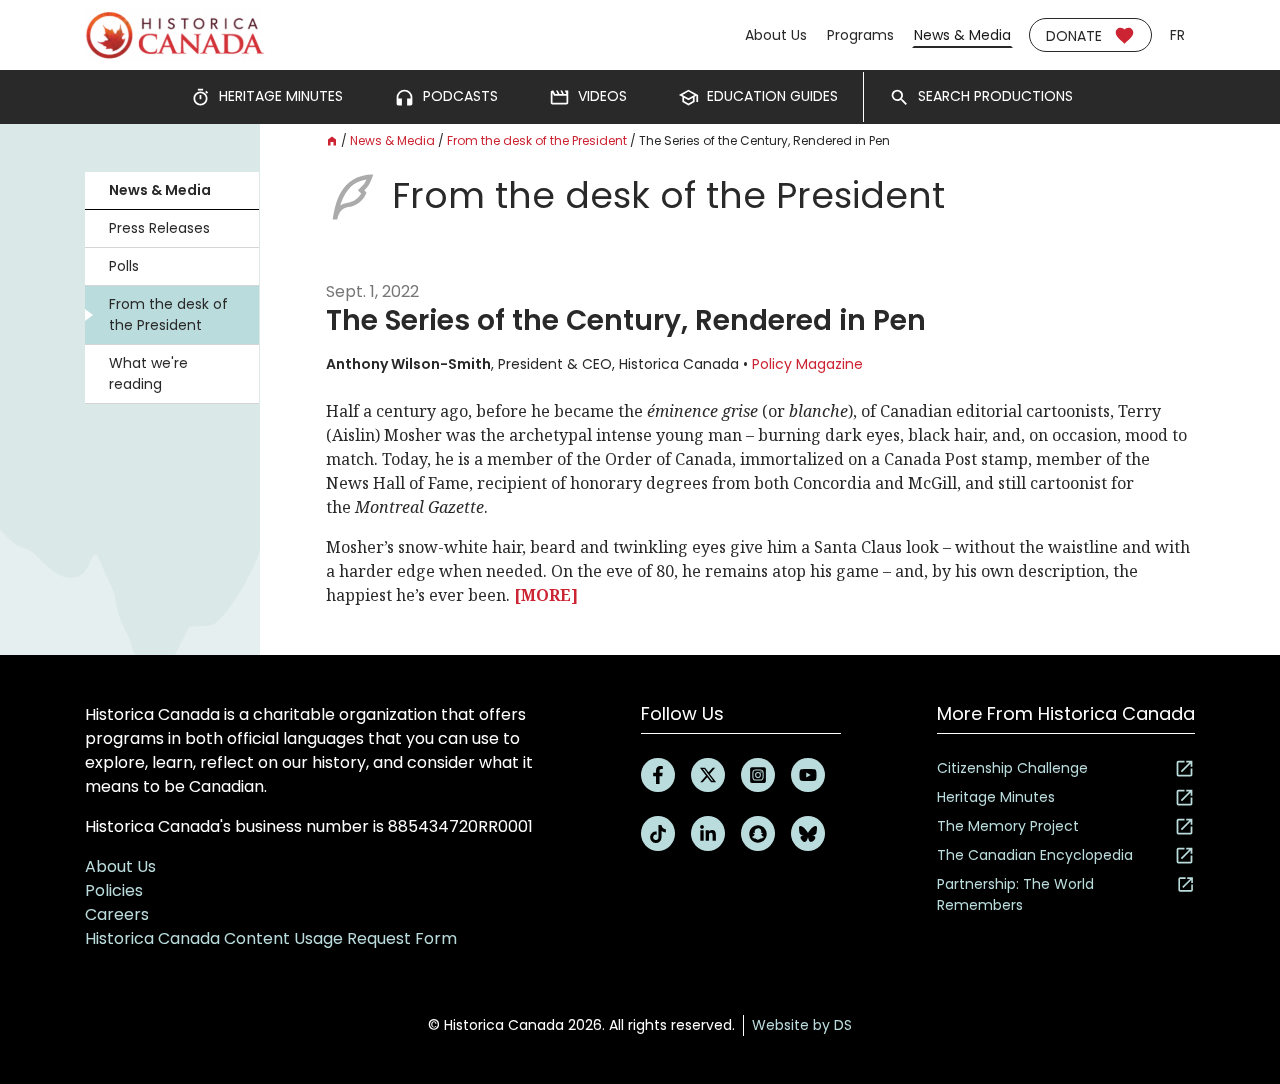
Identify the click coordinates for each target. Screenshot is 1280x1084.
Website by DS (802, 1025)
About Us (776, 35)
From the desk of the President (168, 314)
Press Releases (159, 228)
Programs (860, 35)
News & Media (962, 35)
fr (1177, 35)
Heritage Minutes (996, 797)
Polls (124, 266)
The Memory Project (1008, 826)
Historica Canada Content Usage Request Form (271, 938)
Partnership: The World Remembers (1015, 894)
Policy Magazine (807, 364)
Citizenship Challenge (1012, 768)
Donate (1074, 36)
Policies (114, 890)
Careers (117, 914)
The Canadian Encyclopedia (1035, 855)
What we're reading (148, 373)
